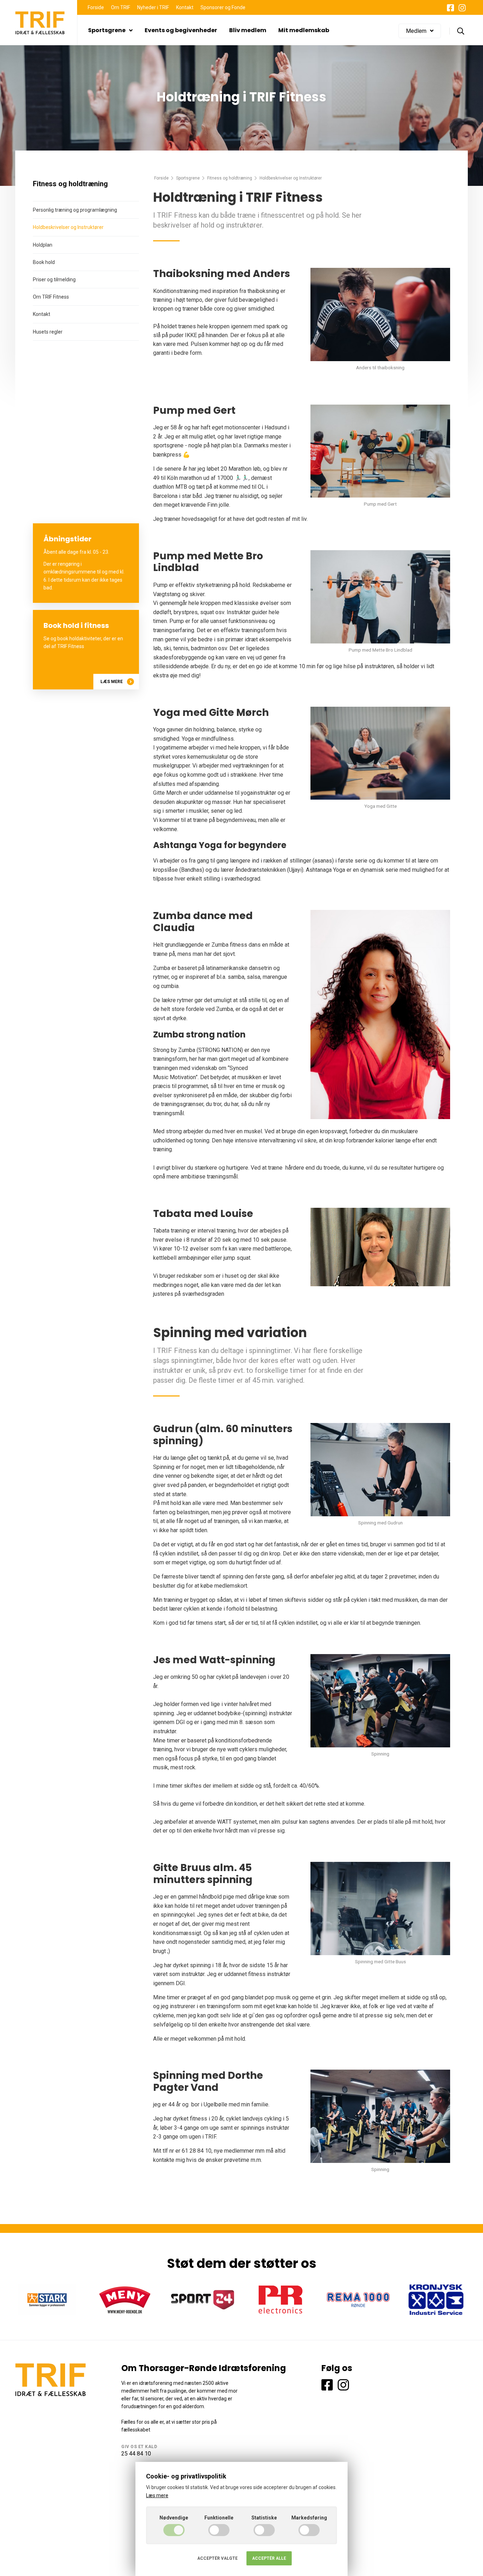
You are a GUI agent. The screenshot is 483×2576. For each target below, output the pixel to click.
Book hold (44, 262)
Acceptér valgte (217, 2558)
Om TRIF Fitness (51, 297)
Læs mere (112, 682)
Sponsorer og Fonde (223, 7)
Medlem (416, 31)
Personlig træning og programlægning (75, 210)
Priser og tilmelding (54, 280)
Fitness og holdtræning (230, 178)
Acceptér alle (269, 2558)
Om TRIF (121, 7)
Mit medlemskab (304, 30)
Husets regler (48, 332)
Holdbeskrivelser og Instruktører (68, 227)
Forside (96, 7)
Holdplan (43, 245)
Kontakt (185, 7)
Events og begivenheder (181, 30)
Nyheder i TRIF (153, 7)
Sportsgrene (107, 30)
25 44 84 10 (136, 2454)
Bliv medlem (248, 30)
